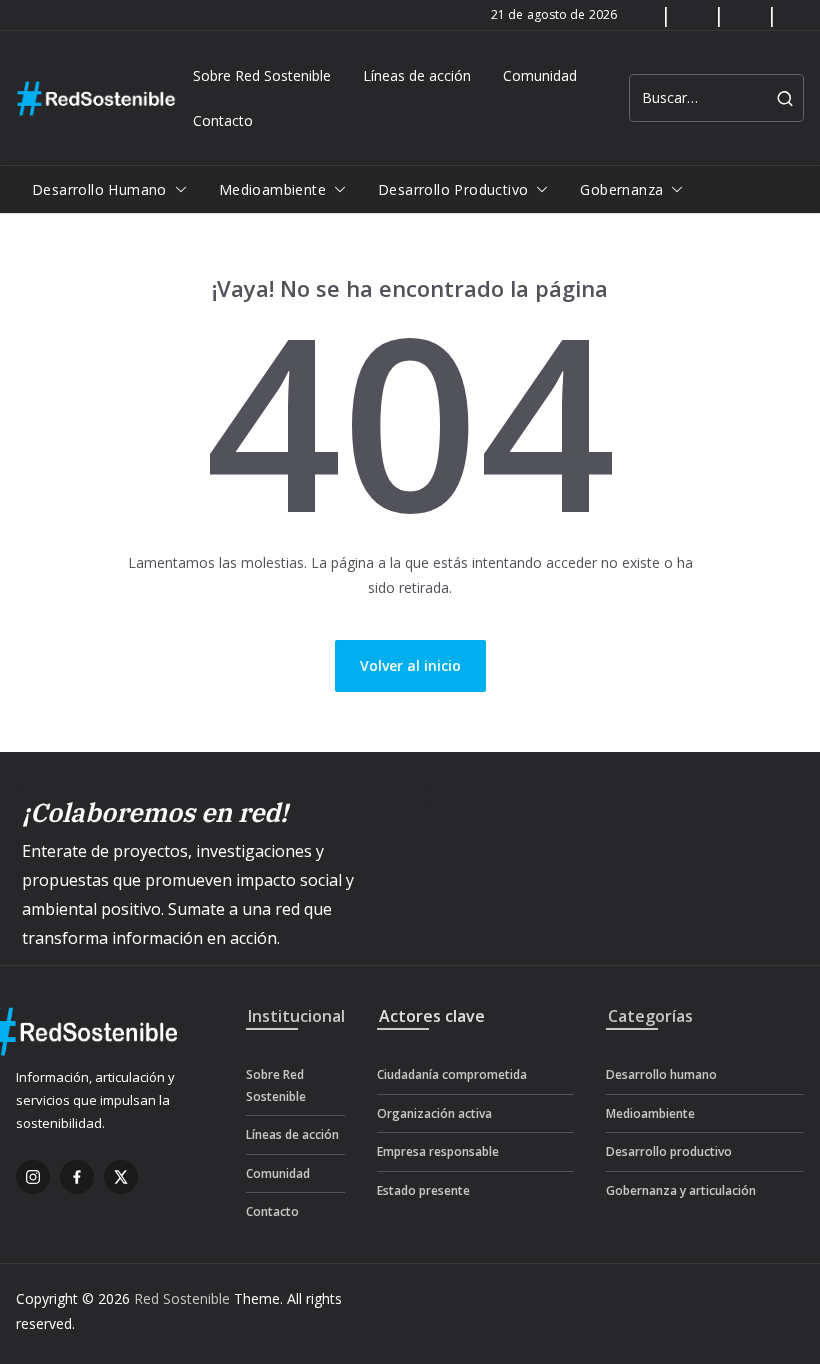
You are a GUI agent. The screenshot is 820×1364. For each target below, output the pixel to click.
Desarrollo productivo (453, 189)
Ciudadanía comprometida (452, 1074)
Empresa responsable (438, 1151)
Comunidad (540, 75)
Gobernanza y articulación (681, 1190)
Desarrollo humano (99, 189)
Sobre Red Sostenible (262, 75)
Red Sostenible (182, 1298)
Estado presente (423, 1190)
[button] (177, 190)
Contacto (223, 120)
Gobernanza (621, 189)
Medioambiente (272, 189)
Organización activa (434, 1113)
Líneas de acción (417, 75)
